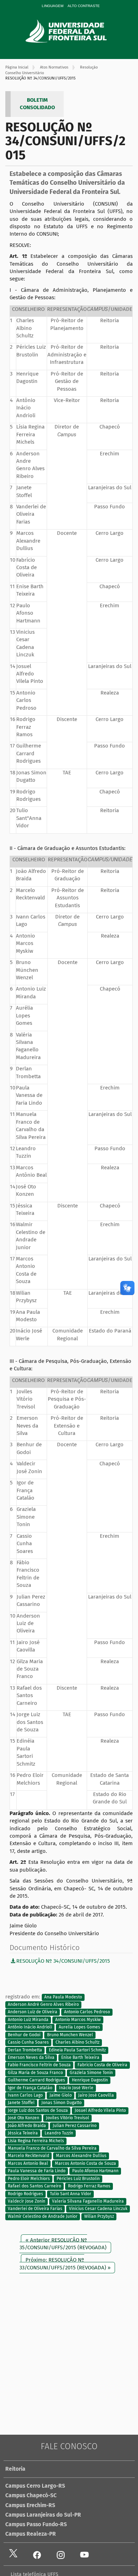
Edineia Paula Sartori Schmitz (77, 2050)
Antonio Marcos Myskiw (78, 2020)
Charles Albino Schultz (77, 2042)
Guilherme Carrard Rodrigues (36, 2080)
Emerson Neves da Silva (31, 2057)
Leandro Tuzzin (59, 2133)
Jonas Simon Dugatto (62, 2103)
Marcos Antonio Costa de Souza (85, 2163)
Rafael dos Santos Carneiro (34, 2186)
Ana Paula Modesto (63, 1997)
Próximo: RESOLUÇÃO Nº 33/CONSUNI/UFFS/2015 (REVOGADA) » (65, 2264)
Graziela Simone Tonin (91, 2073)
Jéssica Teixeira (23, 2133)
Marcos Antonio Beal (28, 2163)
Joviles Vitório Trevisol (68, 2118)
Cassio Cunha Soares (28, 2042)
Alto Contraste (84, 6)
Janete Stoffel (21, 2103)
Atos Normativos (54, 67)
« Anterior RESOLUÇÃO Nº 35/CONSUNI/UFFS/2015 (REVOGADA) (63, 2244)
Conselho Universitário (25, 73)
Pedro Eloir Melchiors (29, 2179)
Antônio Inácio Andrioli (30, 2027)
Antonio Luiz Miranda (28, 2020)
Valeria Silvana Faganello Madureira (88, 2201)
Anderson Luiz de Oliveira (33, 2012)
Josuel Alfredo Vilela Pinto (100, 2110)
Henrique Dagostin (90, 2080)
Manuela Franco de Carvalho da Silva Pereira (52, 2148)
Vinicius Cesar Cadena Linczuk (98, 2209)
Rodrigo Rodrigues (25, 2194)
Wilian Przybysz (99, 2216)
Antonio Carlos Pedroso (87, 2012)
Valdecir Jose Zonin (27, 2201)
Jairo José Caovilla (96, 2095)
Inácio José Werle (76, 2088)
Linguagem (53, 6)
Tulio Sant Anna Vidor (71, 2194)
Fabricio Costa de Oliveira (102, 2065)
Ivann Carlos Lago (25, 2095)
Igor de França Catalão (30, 2088)
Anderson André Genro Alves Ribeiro (43, 2004)
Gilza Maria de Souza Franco (35, 2073)
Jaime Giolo (61, 2095)
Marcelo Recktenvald (28, 2156)
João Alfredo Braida (27, 2126)
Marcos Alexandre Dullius (81, 2156)
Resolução (89, 67)
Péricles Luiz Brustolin (78, 2179)
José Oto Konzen (24, 2118)
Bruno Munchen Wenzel (70, 2035)
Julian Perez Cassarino (75, 2126)
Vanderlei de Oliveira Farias (35, 2209)
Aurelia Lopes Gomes (79, 2027)
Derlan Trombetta (25, 2050)
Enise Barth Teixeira (80, 2057)
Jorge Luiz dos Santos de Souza (38, 2110)
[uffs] (76, 31)
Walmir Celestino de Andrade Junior (43, 2216)
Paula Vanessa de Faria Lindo (37, 2171)
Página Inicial (17, 67)
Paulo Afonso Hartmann (95, 2171)
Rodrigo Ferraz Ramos (89, 2186)
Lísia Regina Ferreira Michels (36, 2141)
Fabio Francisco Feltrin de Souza (39, 2065)
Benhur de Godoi (24, 2035)
